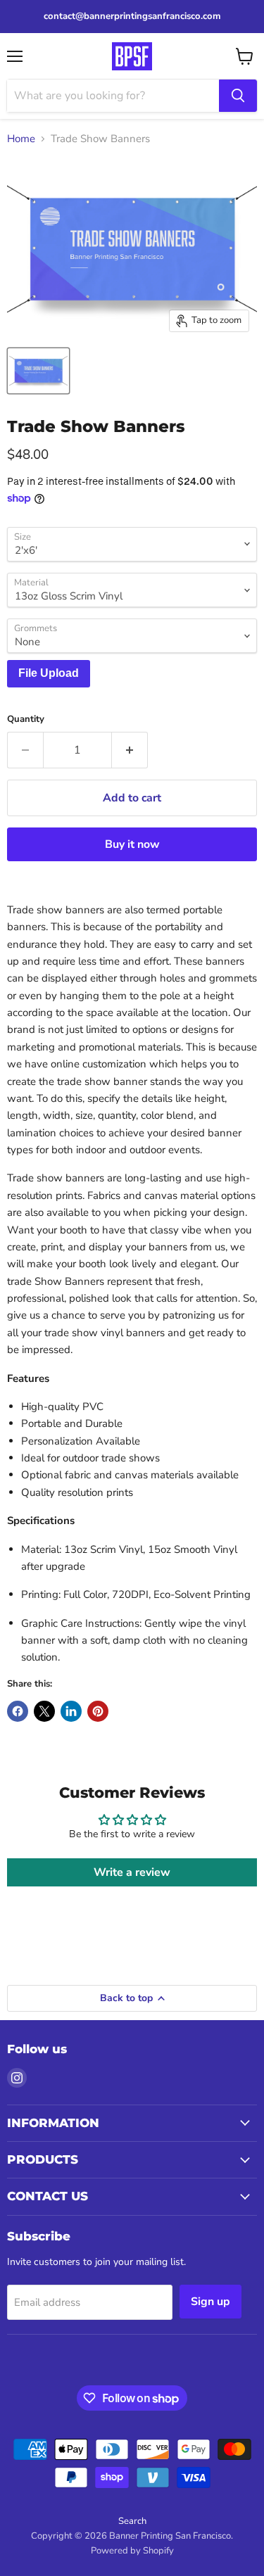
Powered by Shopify (132, 2551)
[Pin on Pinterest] (98, 1711)
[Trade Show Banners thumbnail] (38, 371)
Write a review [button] (132, 1872)
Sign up (210, 2302)
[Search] (238, 96)
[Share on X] (44, 1711)
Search (132, 2521)
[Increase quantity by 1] (130, 750)
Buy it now (132, 844)
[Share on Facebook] (18, 1711)
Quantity (26, 719)
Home (21, 139)
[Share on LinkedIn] (71, 1711)
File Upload (49, 673)
